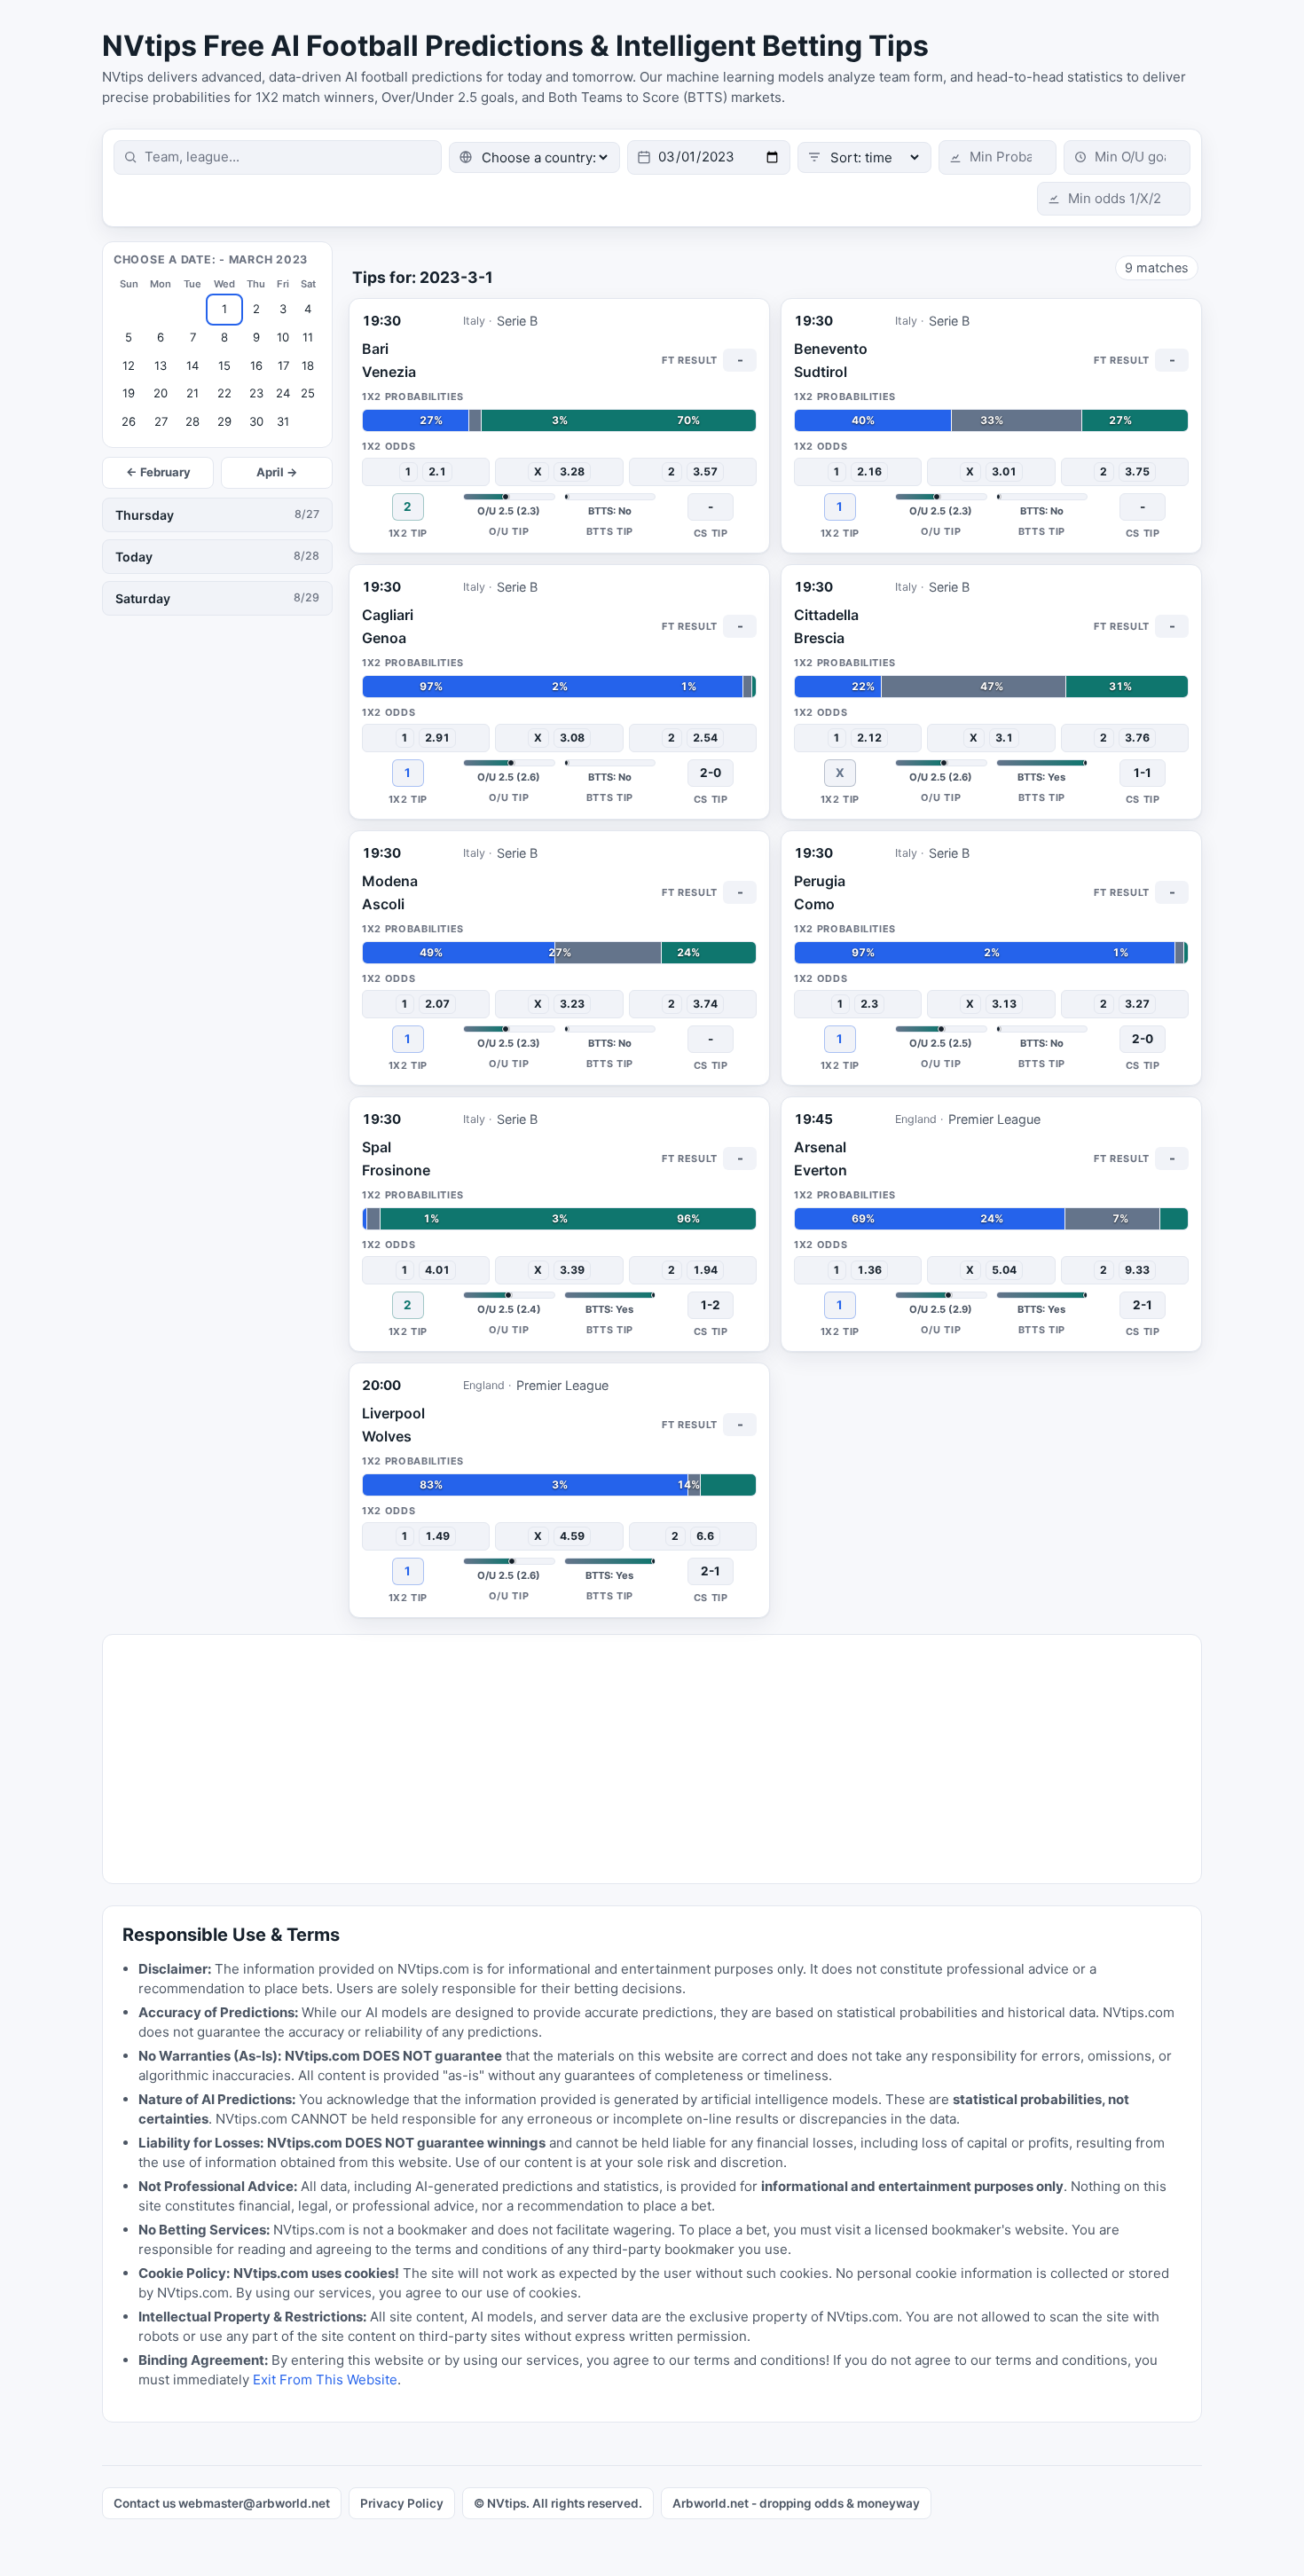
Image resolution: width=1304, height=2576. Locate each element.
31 (283, 421)
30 (256, 421)
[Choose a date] (709, 157)
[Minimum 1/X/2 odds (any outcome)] (1114, 199)
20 (161, 393)
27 (161, 421)
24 (283, 393)
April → (277, 472)
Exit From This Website (325, 2380)
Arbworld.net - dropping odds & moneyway (796, 2503)
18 (308, 365)
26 (129, 421)
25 (308, 393)
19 (129, 393)
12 (129, 365)
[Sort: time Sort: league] (864, 157)
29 (224, 421)
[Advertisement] (635, 1759)
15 (224, 365)
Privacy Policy (402, 2503)
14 (192, 365)
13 (161, 365)
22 (224, 393)
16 (256, 365)
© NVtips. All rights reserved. (558, 2503)
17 (283, 365)
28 (192, 421)
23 (256, 393)
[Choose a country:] (534, 157)
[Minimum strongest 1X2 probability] (998, 157)
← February (158, 472)
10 (283, 337)
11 (308, 337)
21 (192, 393)
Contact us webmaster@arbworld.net (222, 2503)
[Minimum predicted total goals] (1127, 157)
